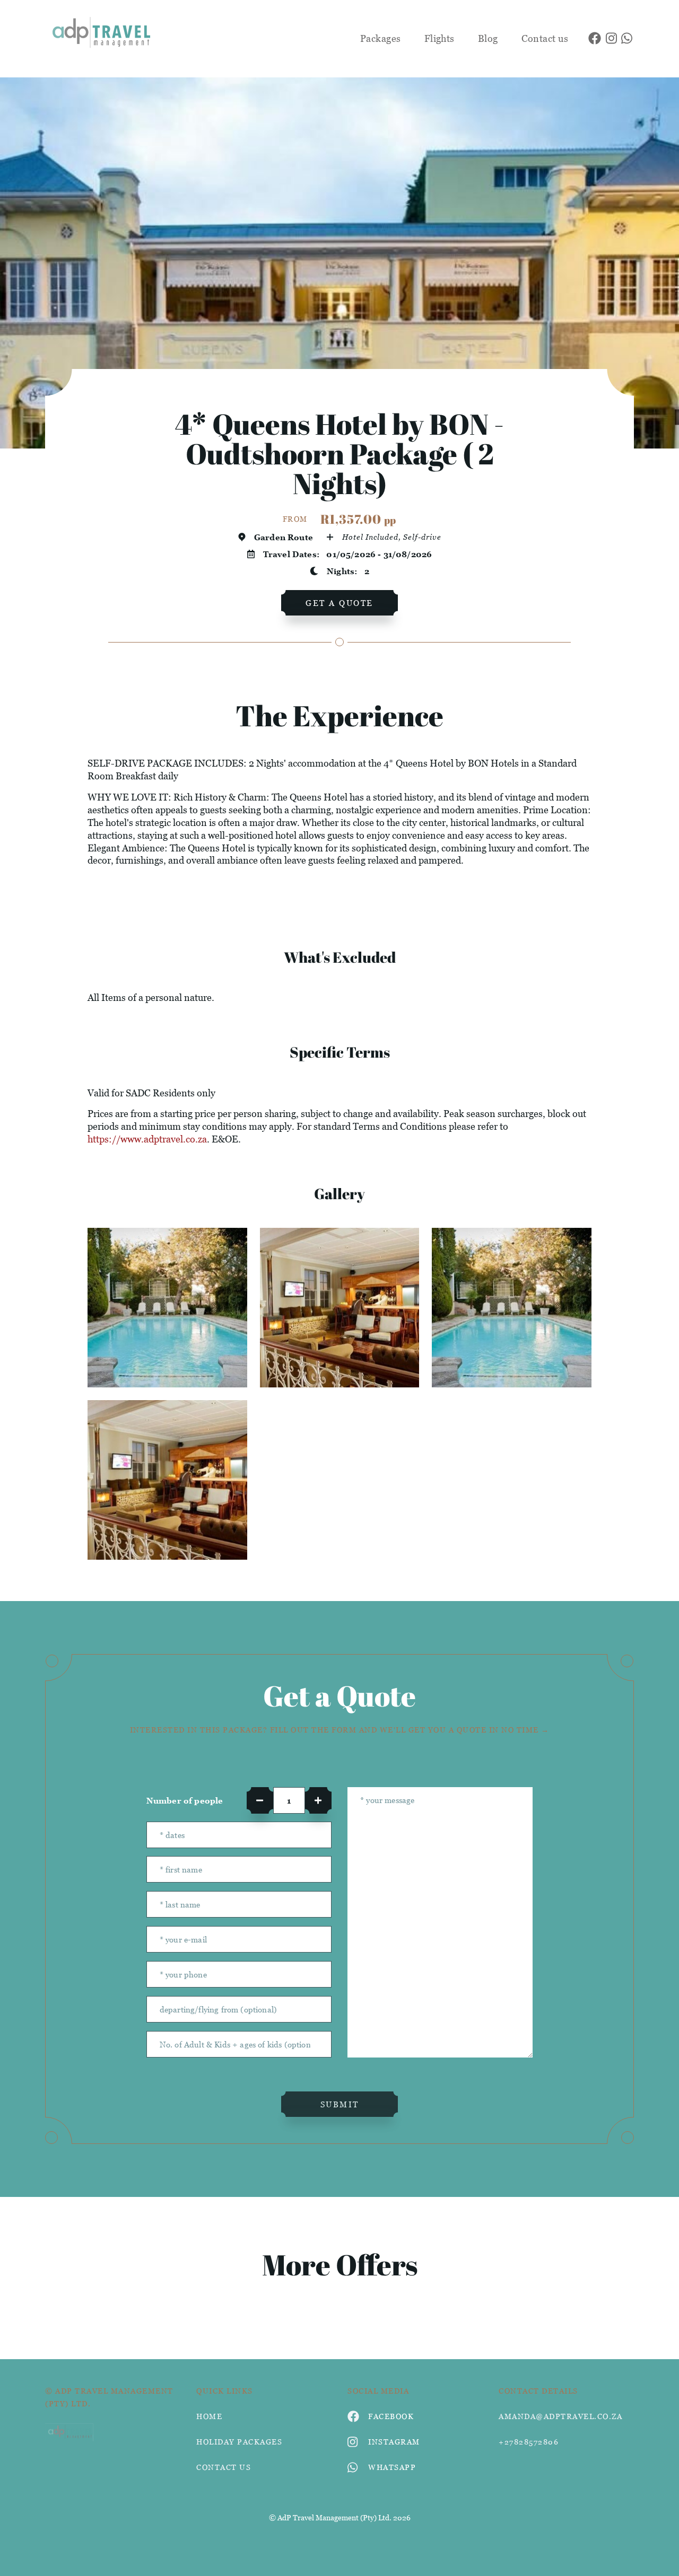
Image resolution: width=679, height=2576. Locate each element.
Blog (488, 38)
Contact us (545, 38)
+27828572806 (529, 2442)
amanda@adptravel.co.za (560, 2416)
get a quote (339, 603)
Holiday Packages (239, 2442)
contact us (224, 2467)
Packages (381, 38)
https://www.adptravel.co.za (147, 1139)
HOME (209, 2416)
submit (340, 2104)
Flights (439, 38)
